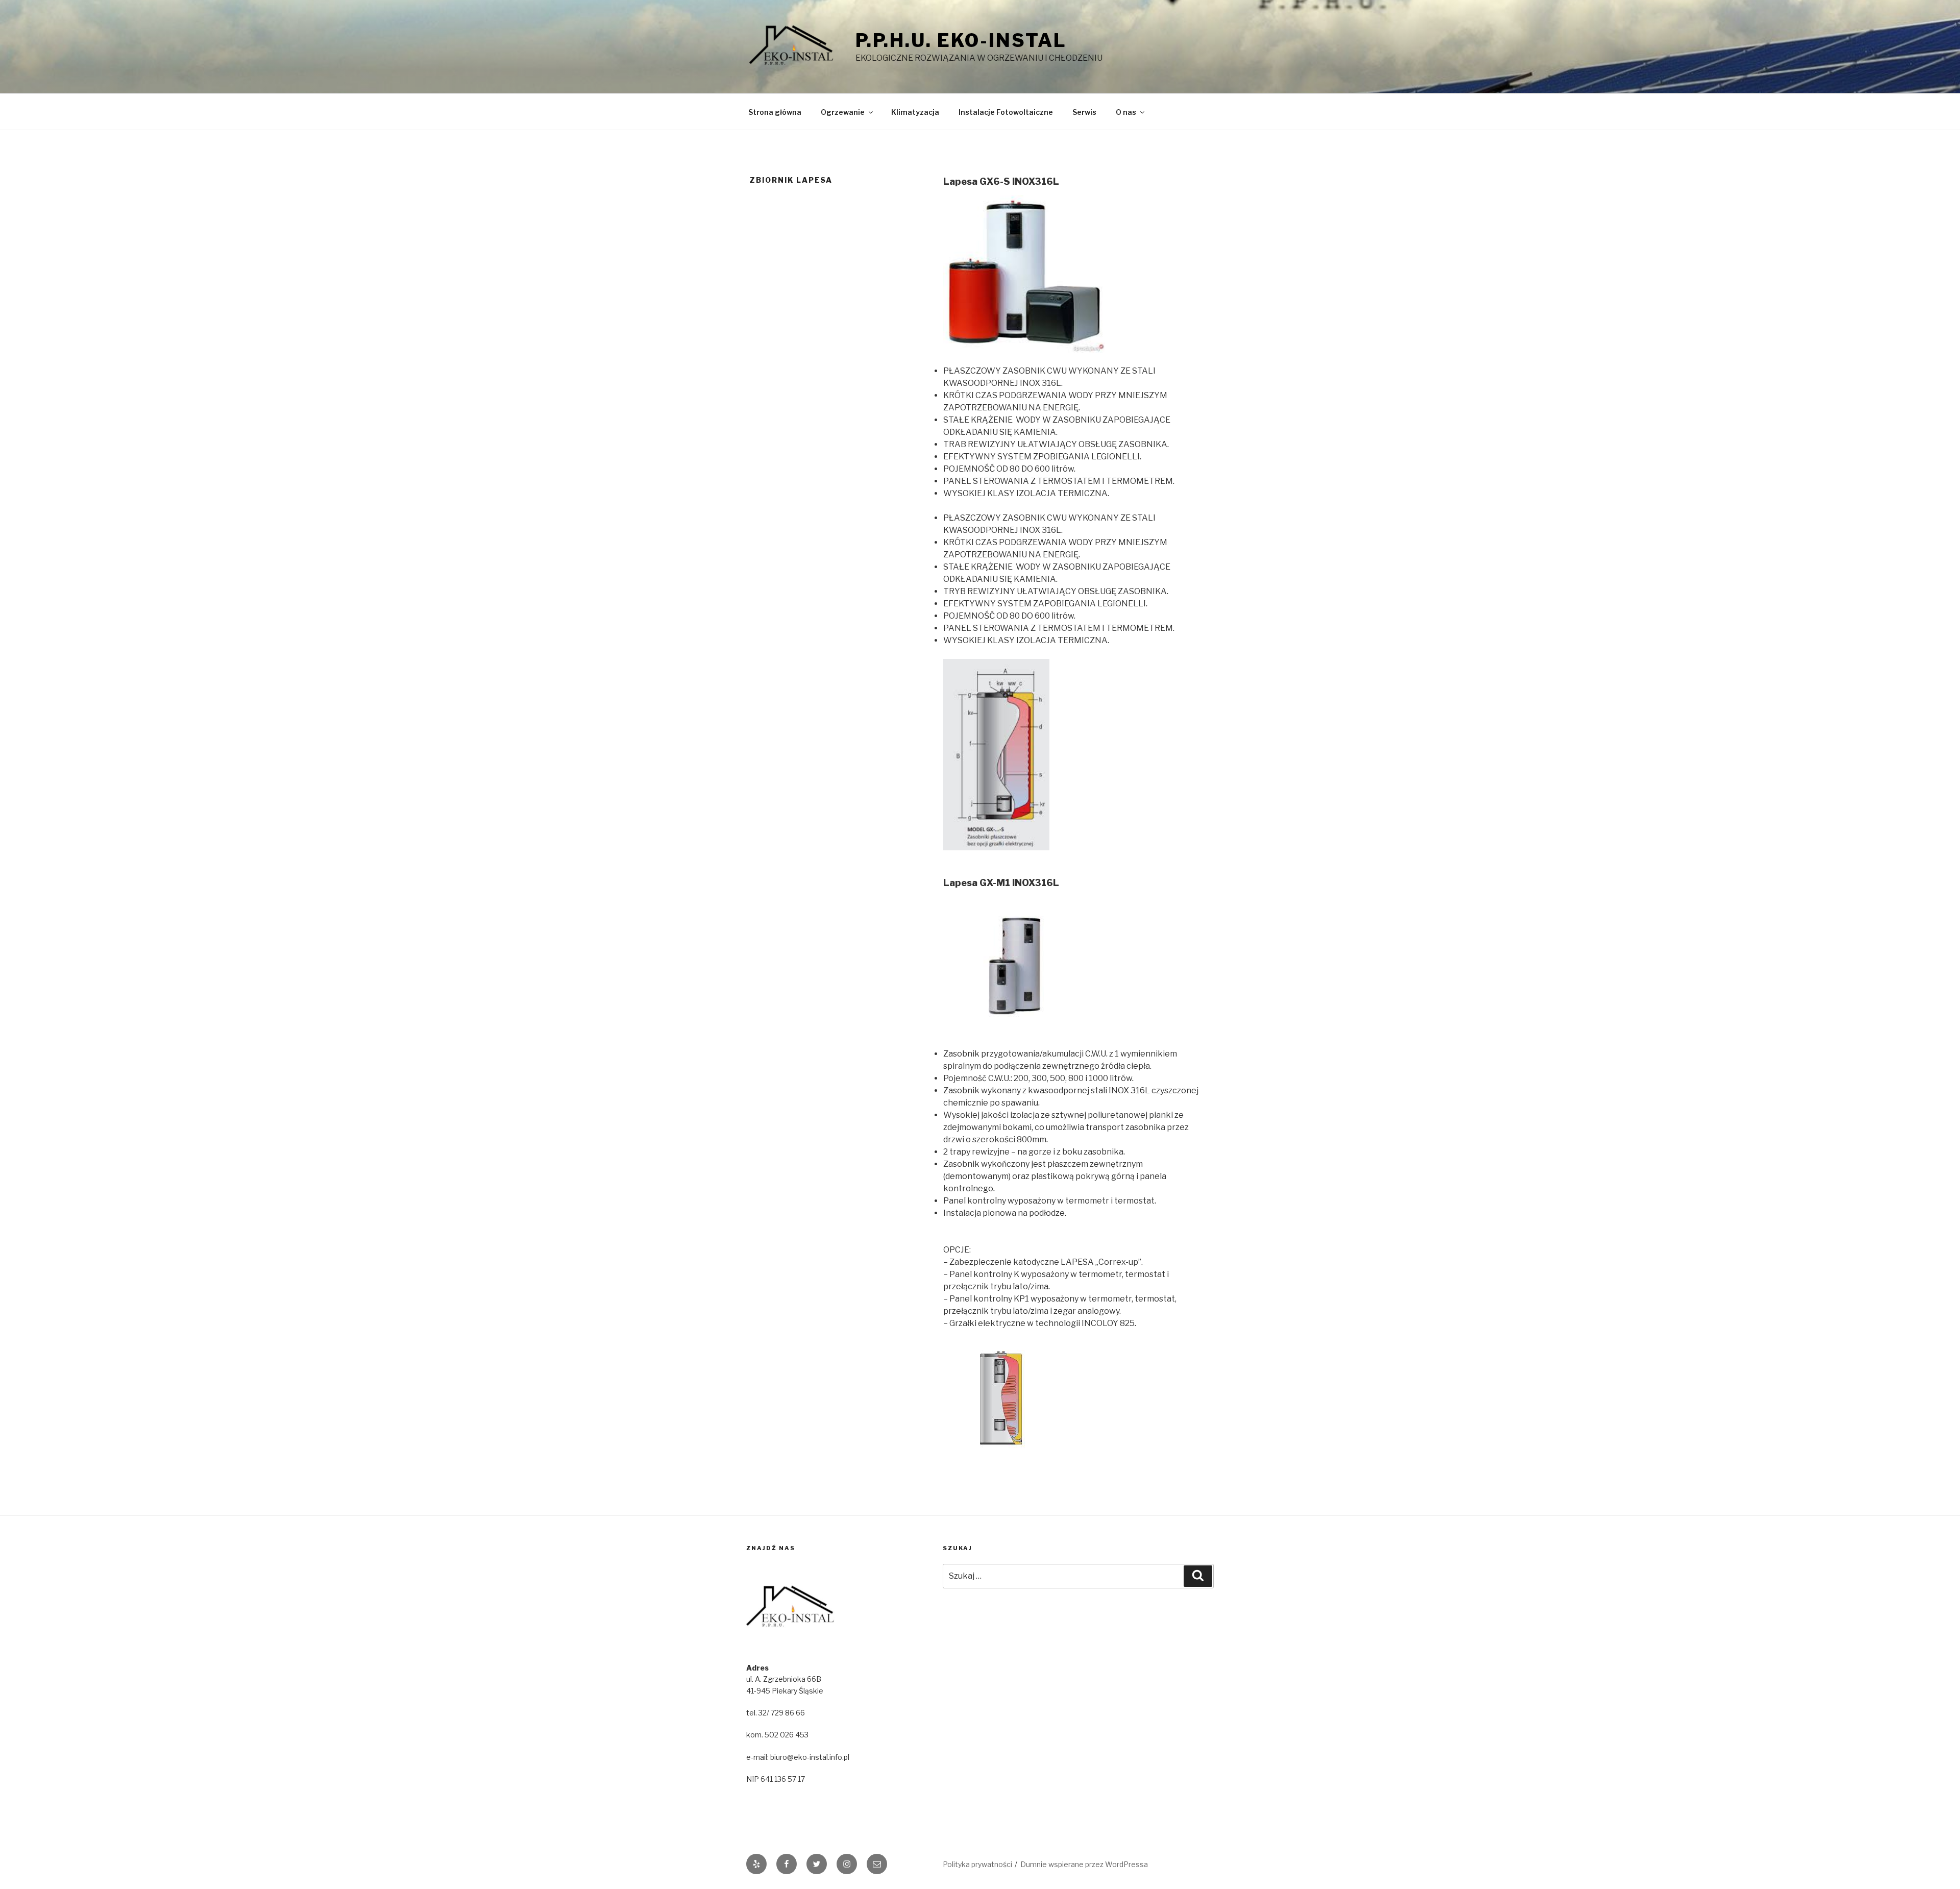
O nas (1126, 112)
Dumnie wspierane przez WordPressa (1084, 1864)
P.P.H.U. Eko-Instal (961, 40)
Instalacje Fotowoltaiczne (1006, 112)
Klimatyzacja (915, 112)
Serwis (1084, 112)
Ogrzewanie (843, 112)
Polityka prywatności (977, 1864)
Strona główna (775, 112)
